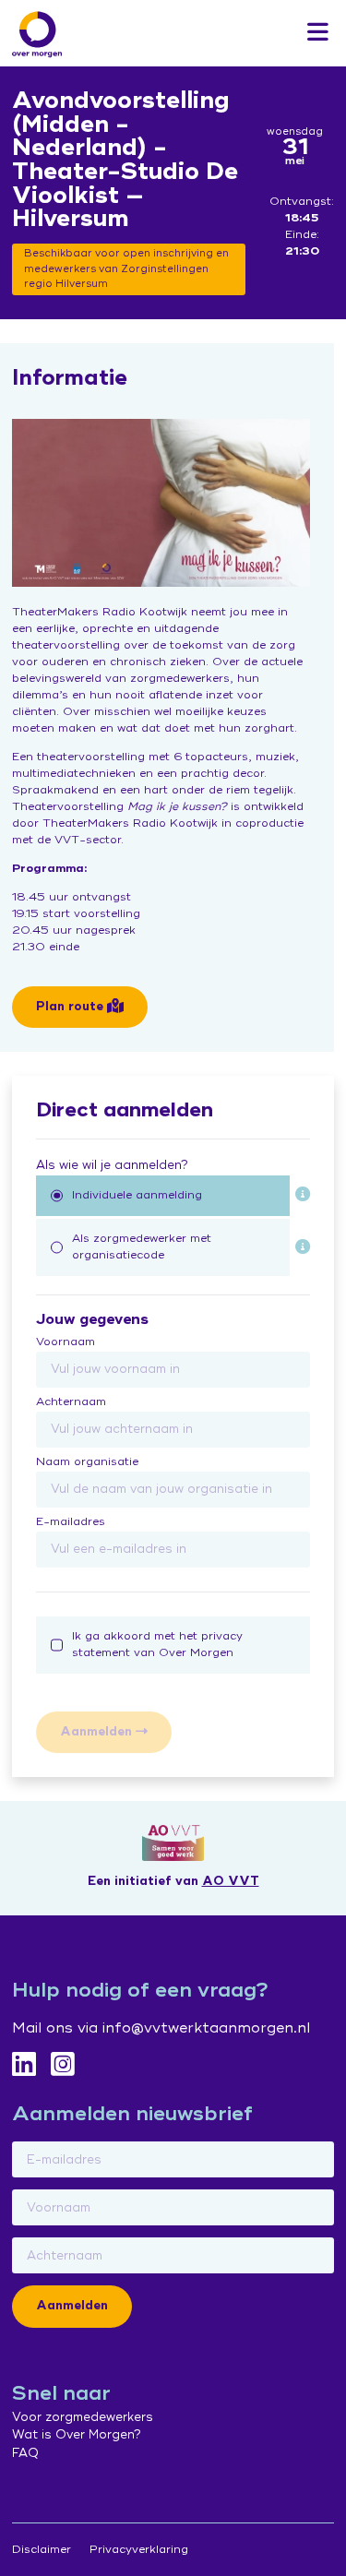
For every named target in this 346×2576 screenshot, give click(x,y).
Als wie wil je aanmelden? (112, 1165)
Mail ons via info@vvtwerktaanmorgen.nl (161, 2028)
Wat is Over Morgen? (77, 2435)
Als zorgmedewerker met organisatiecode (142, 1247)
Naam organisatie (87, 1462)
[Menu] (318, 33)
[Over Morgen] (37, 34)
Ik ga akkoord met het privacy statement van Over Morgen (157, 1645)
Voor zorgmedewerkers (83, 2417)
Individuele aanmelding (137, 1195)
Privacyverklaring (139, 2550)
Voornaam (66, 1342)
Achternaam (71, 1402)
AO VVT (231, 1881)
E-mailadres (71, 1522)
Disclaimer (42, 2550)
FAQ (25, 2453)
